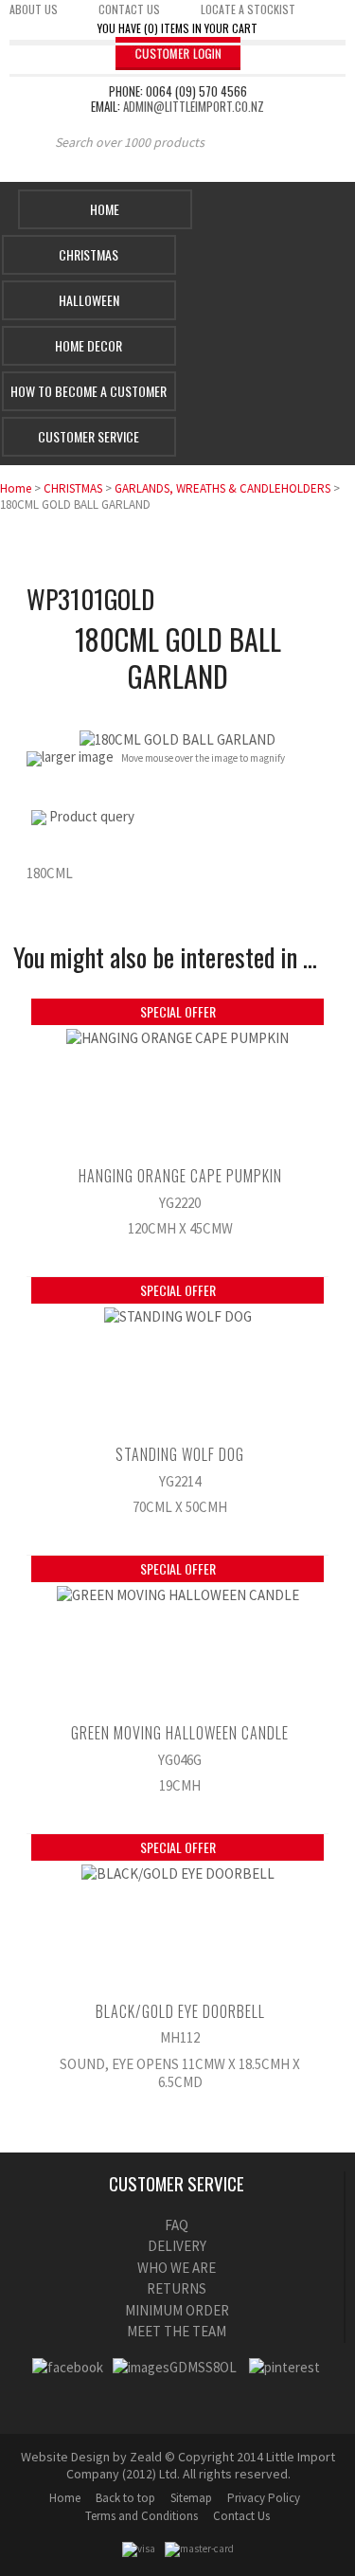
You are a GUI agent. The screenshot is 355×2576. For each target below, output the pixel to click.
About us (34, 9)
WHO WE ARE (177, 2268)
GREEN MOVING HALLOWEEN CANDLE (180, 1733)
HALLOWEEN (89, 300)
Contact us (129, 9)
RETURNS (177, 2288)
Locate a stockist (248, 9)
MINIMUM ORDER (177, 2310)
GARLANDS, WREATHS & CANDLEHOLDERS (222, 488)
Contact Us (241, 2516)
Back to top (125, 2498)
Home (105, 209)
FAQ (177, 2225)
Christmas (89, 254)
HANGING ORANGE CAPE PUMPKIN (180, 1176)
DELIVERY (177, 2246)
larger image (78, 757)
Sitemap (191, 2498)
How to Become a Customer (89, 391)
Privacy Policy (264, 2498)
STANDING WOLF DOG (180, 1454)
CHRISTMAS (73, 488)
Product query (92, 816)
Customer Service (89, 436)
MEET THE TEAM (177, 2331)
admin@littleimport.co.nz (194, 106)
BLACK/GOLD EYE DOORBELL (180, 2011)
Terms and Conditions (142, 2516)
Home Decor (89, 345)
